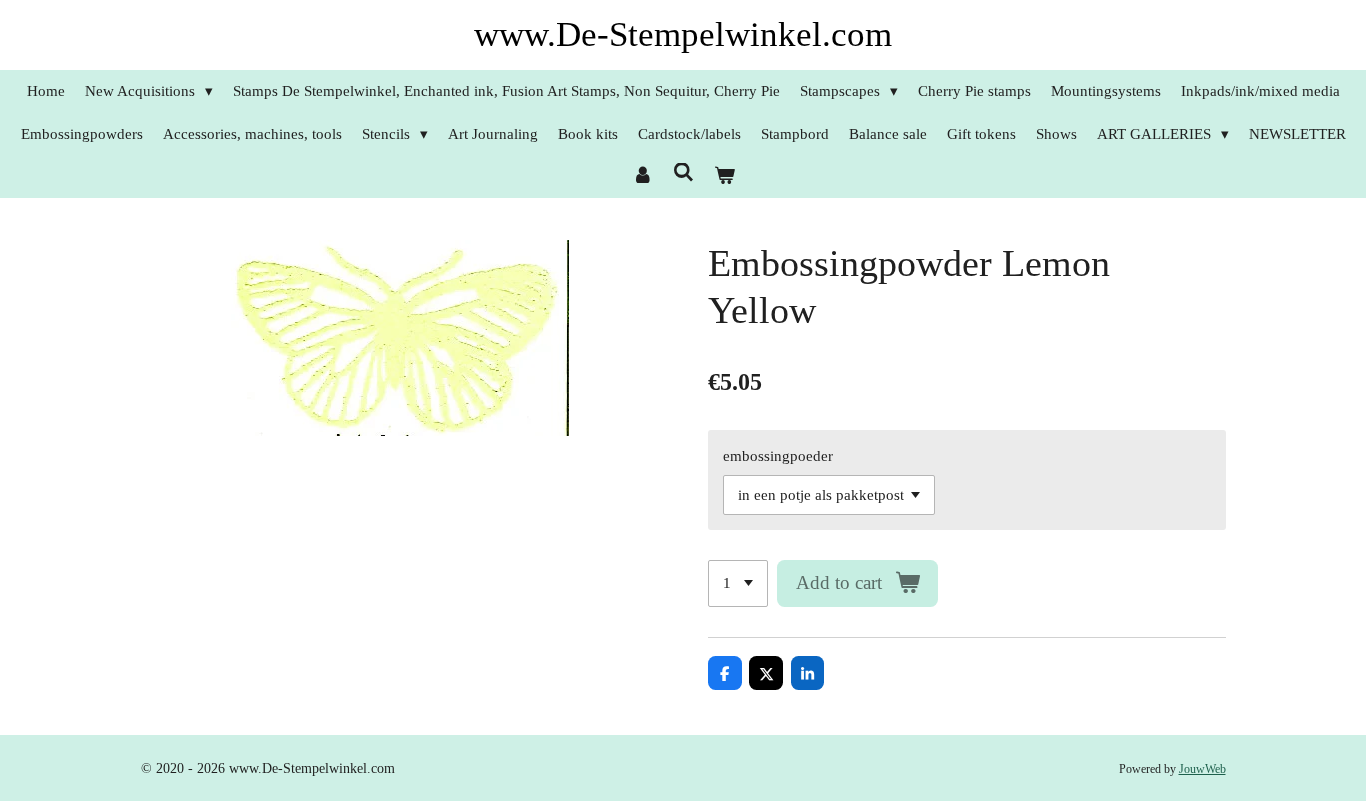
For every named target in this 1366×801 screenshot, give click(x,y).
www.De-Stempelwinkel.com (683, 34)
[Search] (683, 173)
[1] (738, 583)
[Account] (642, 176)
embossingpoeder (778, 456)
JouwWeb (1202, 769)
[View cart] (724, 176)
